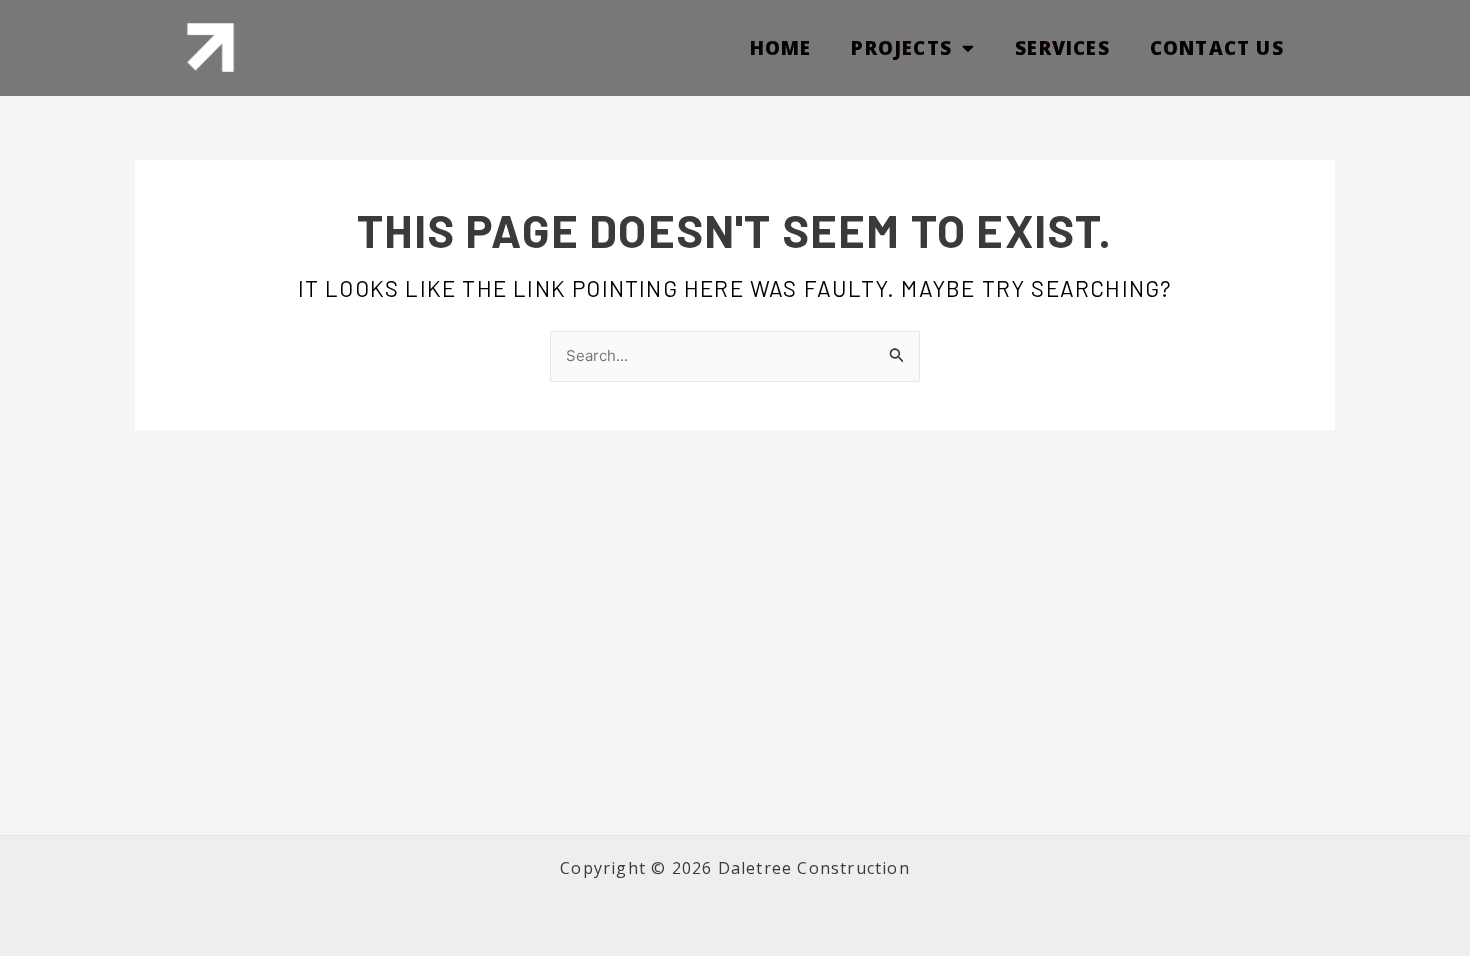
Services (1062, 48)
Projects (901, 48)
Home (781, 48)
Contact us (1217, 48)
